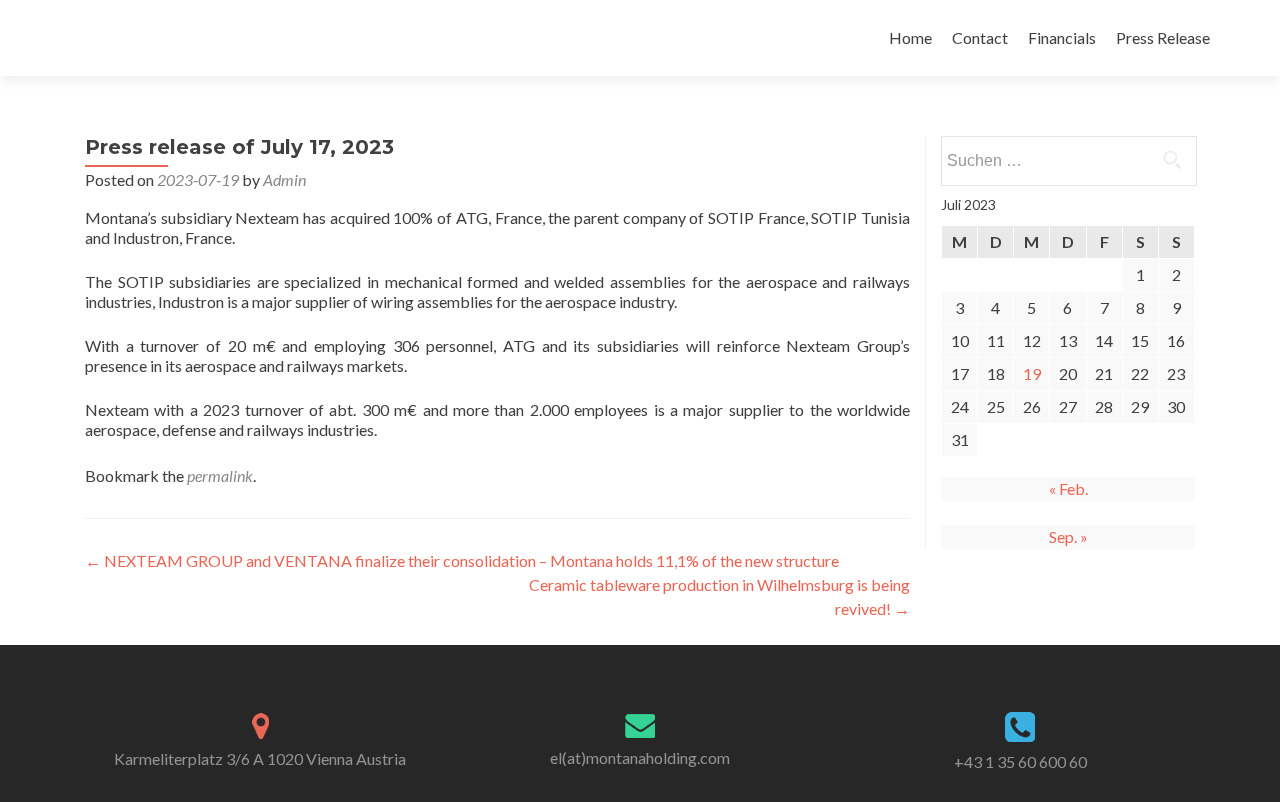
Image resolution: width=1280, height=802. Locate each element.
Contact (980, 37)
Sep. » (1068, 536)
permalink (220, 475)
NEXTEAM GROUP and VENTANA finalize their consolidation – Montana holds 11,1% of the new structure (462, 560)
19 (1032, 373)
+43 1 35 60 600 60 (1020, 761)
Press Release (1163, 37)
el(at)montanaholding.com (640, 757)
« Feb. (1068, 488)
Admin (284, 179)
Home (910, 37)
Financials (1062, 37)
